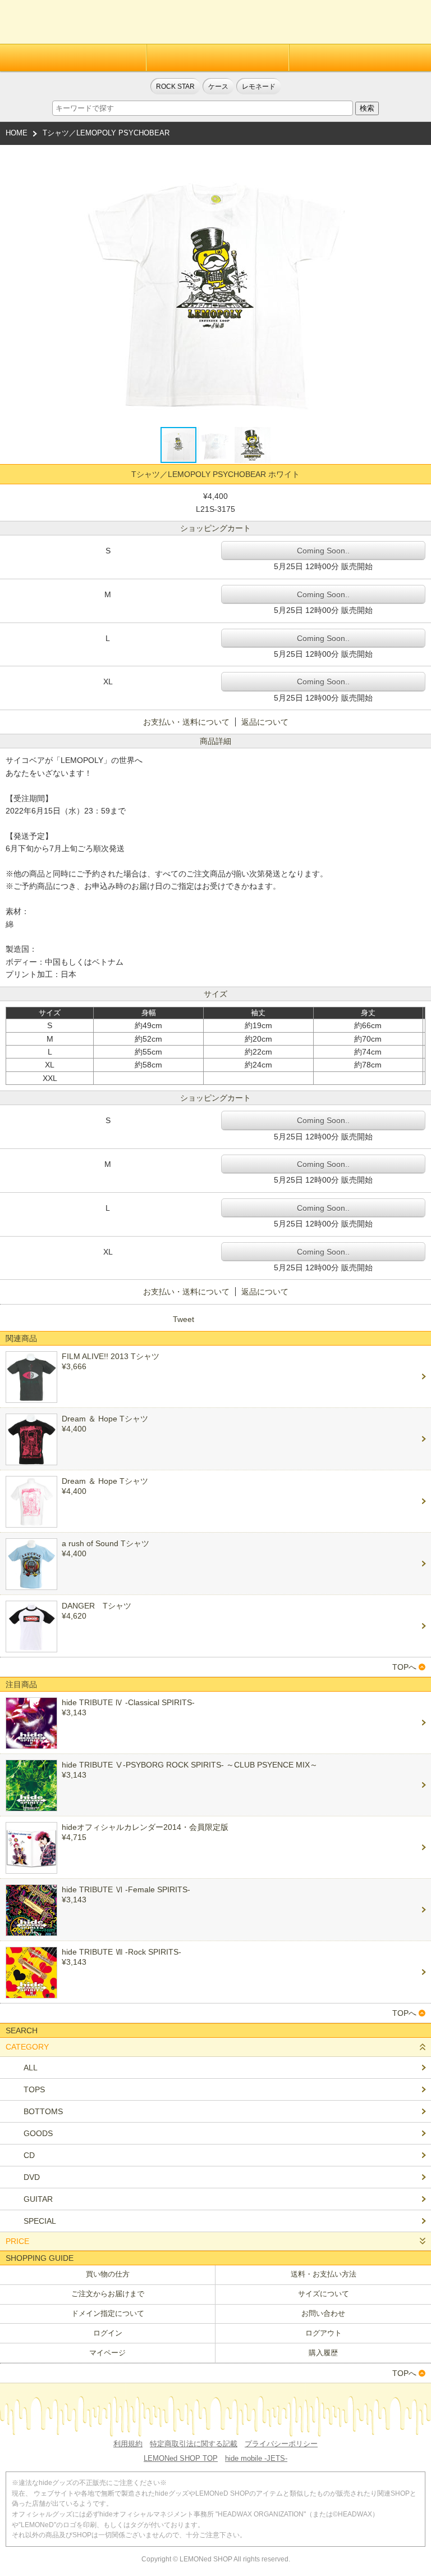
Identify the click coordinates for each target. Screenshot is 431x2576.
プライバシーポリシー (281, 2444)
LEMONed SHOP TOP (181, 2458)
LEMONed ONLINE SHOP (60, 22)
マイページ (107, 2353)
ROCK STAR (175, 86)
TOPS (34, 2089)
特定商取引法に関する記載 (194, 2444)
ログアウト (324, 2333)
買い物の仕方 (108, 2274)
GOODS (38, 2133)
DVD (32, 2177)
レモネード (259, 86)
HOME (17, 133)
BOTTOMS (43, 2111)
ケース (218, 86)
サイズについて (324, 2294)
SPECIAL (40, 2221)
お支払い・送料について (186, 722)
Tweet (184, 1319)
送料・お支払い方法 (324, 2274)
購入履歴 (323, 2353)
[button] (346, 285)
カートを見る (410, 26)
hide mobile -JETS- (256, 2458)
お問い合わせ (323, 2313)
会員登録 (73, 58)
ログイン (217, 58)
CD (29, 2155)
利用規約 (128, 2444)
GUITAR (38, 2199)
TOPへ (404, 1667)
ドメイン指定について (108, 2313)
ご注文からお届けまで (108, 2294)
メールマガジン (360, 58)
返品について (265, 722)
